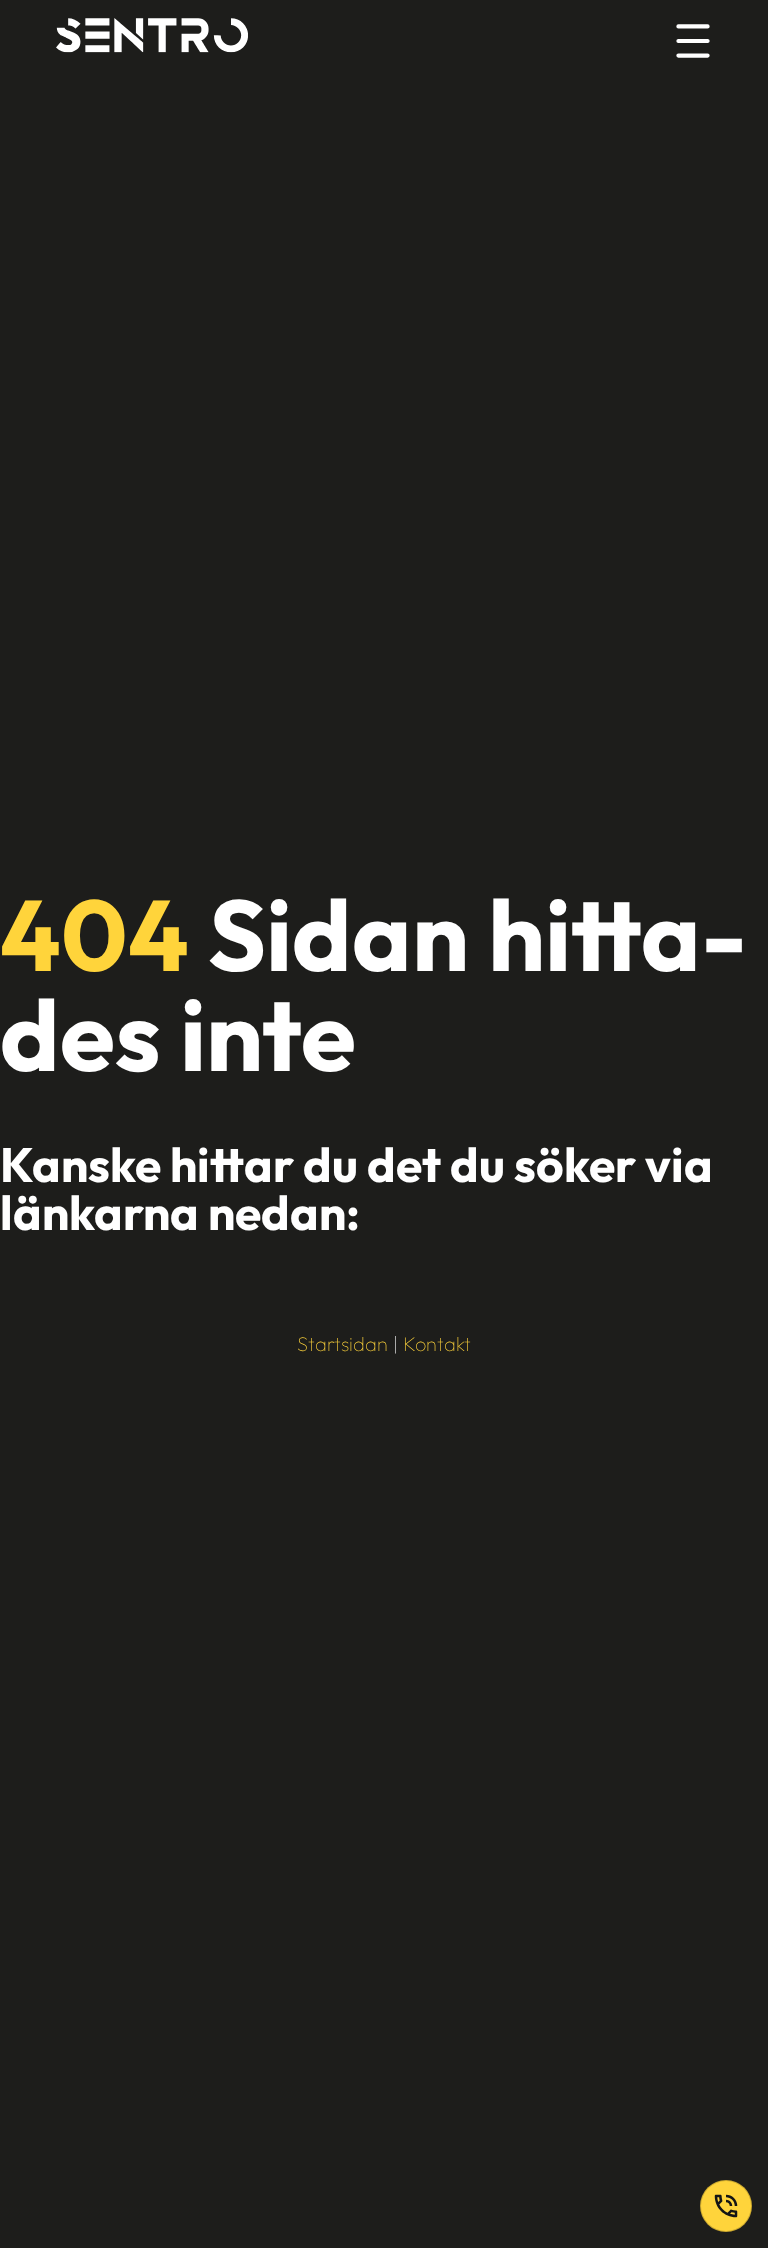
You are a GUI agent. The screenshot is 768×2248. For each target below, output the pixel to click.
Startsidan (342, 1343)
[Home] (152, 37)
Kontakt (437, 1343)
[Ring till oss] (726, 2206)
